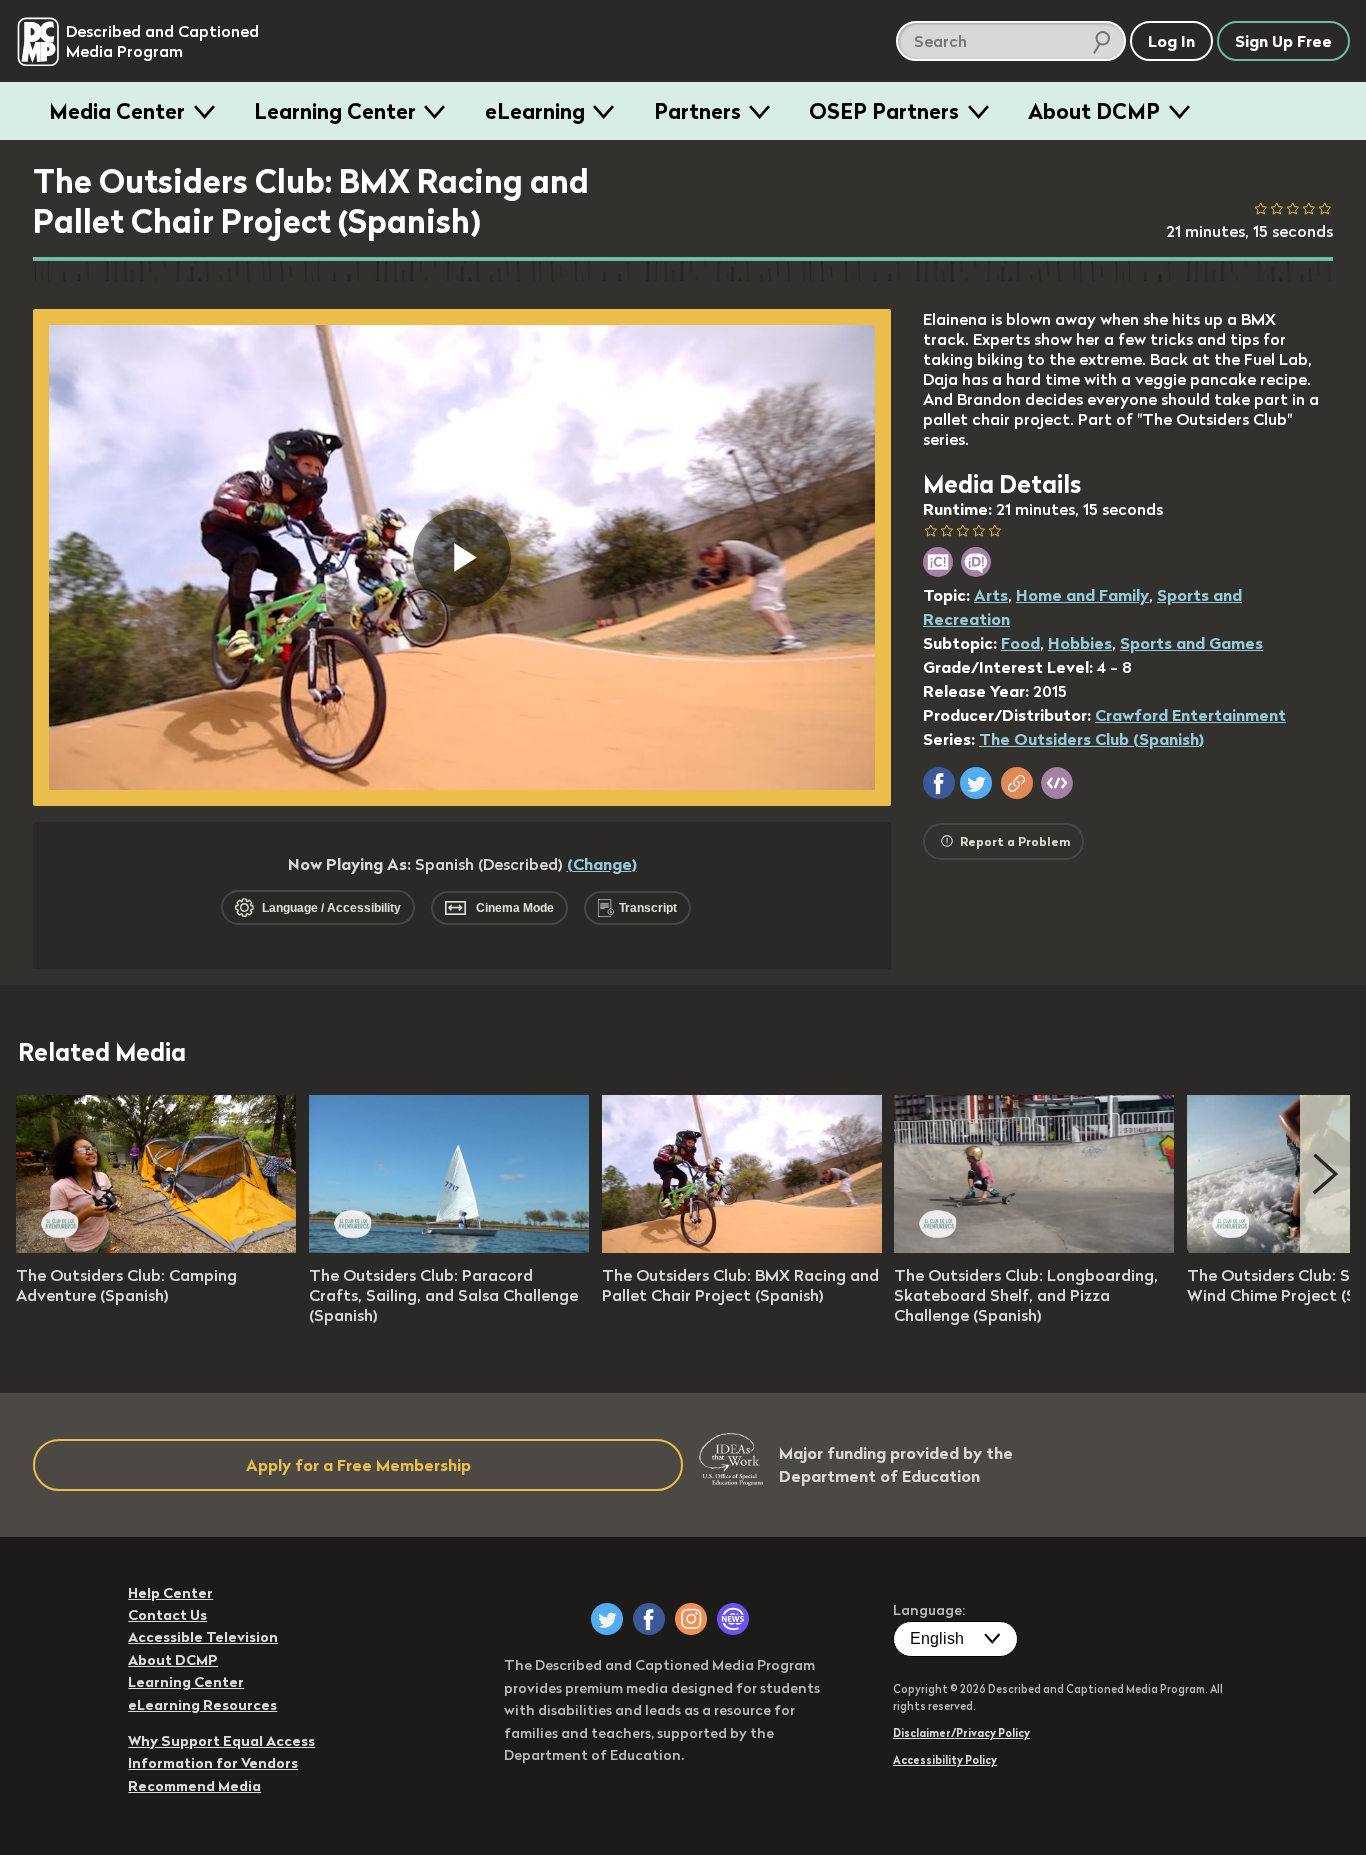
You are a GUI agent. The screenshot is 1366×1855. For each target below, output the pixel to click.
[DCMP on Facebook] (649, 1619)
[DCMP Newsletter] (733, 1619)
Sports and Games (1191, 643)
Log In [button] (1171, 41)
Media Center (117, 111)
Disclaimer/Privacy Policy (961, 1733)
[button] (939, 783)
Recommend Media (194, 1786)
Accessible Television (203, 1637)
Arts (991, 595)
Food (1020, 643)
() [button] (602, 864)
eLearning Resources (202, 1705)
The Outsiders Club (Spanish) (1091, 739)
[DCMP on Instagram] (691, 1619)
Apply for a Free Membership (358, 1465)
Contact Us (167, 1615)
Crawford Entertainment (1190, 715)
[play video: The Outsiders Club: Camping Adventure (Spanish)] (156, 1247)
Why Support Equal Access (221, 1741)
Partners (697, 111)
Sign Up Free (1283, 41)
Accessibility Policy (945, 1760)
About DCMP (1094, 111)
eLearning (535, 111)
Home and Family (1082, 595)
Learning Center (335, 111)
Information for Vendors (213, 1763)
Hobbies (1080, 643)
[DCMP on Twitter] (607, 1619)
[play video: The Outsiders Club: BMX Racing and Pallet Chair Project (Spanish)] (742, 1247)
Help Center (170, 1593)
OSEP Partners (884, 111)
